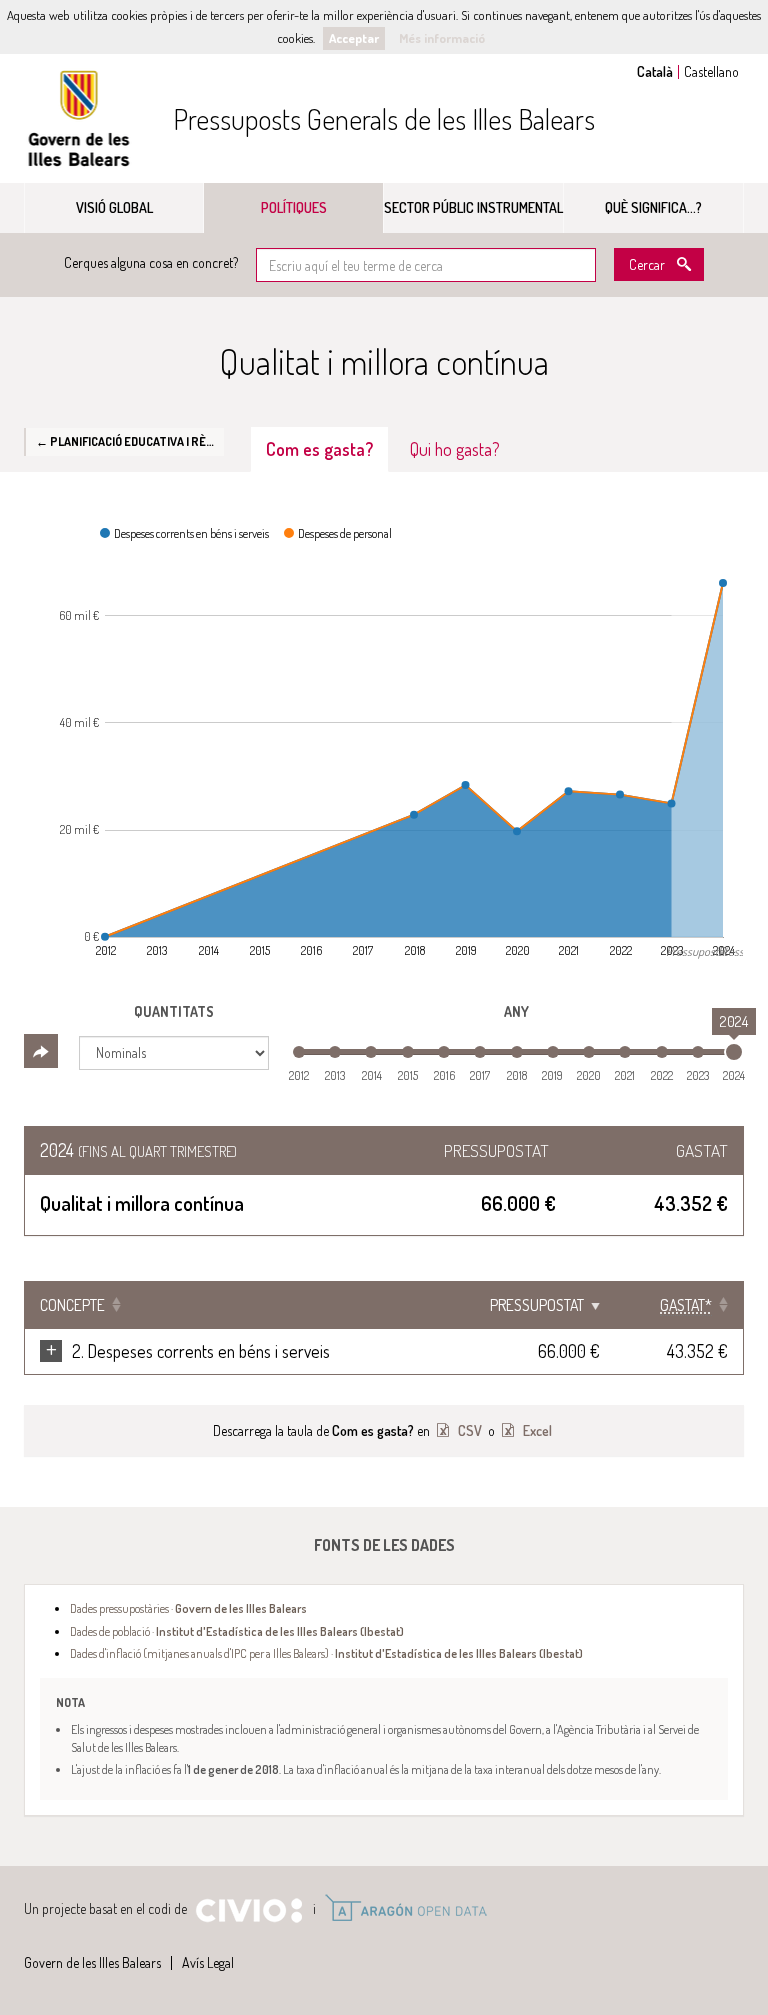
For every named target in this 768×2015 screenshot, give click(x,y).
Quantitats (174, 1011)
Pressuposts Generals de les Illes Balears (384, 119)
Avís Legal (208, 1962)
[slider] (734, 1052)
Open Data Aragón (405, 1908)
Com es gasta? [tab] (319, 449)
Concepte (72, 1305)
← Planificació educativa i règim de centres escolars (130, 441)
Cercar (647, 264)
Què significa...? (653, 207)
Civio (248, 1911)
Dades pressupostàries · (188, 1608)
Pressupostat (537, 1305)
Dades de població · (237, 1631)
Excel (536, 1430)
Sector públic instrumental (473, 207)
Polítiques (294, 207)
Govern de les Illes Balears (79, 118)
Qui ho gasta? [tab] (455, 449)
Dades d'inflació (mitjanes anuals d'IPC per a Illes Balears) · (326, 1653)
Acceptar (354, 38)
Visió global (114, 207)
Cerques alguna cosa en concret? (151, 262)
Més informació (442, 38)
